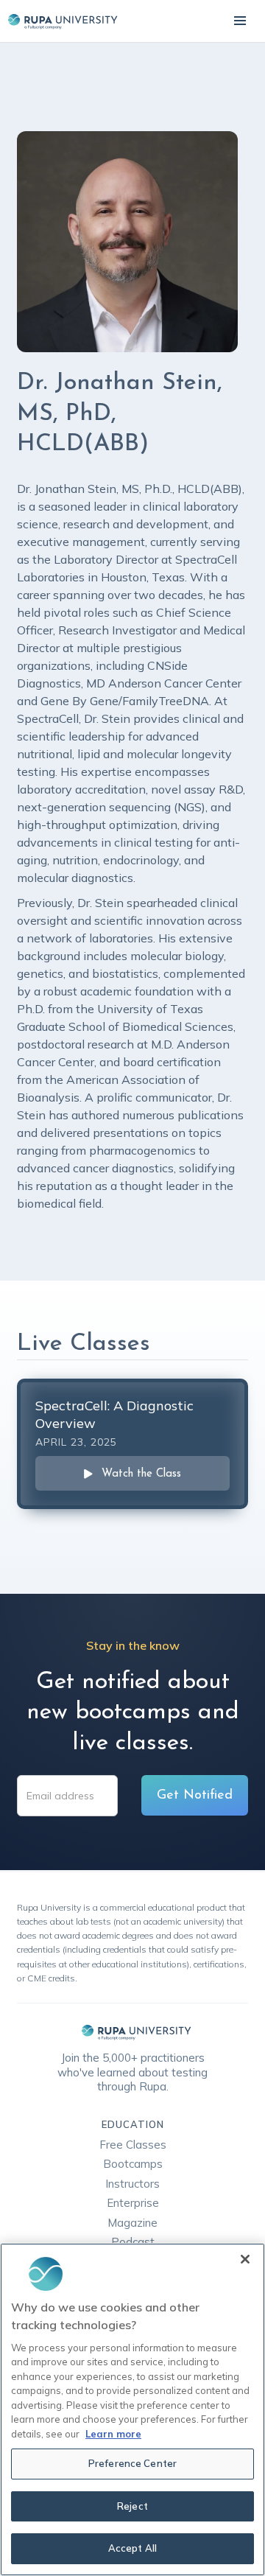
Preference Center (132, 2463)
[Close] (245, 2259)
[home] (59, 21)
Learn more (113, 2434)
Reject (132, 2506)
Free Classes (133, 2145)
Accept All (132, 2548)
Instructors (132, 2184)
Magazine (132, 2223)
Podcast (133, 2242)
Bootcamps (133, 2164)
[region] (132, 2409)
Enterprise (133, 2203)
